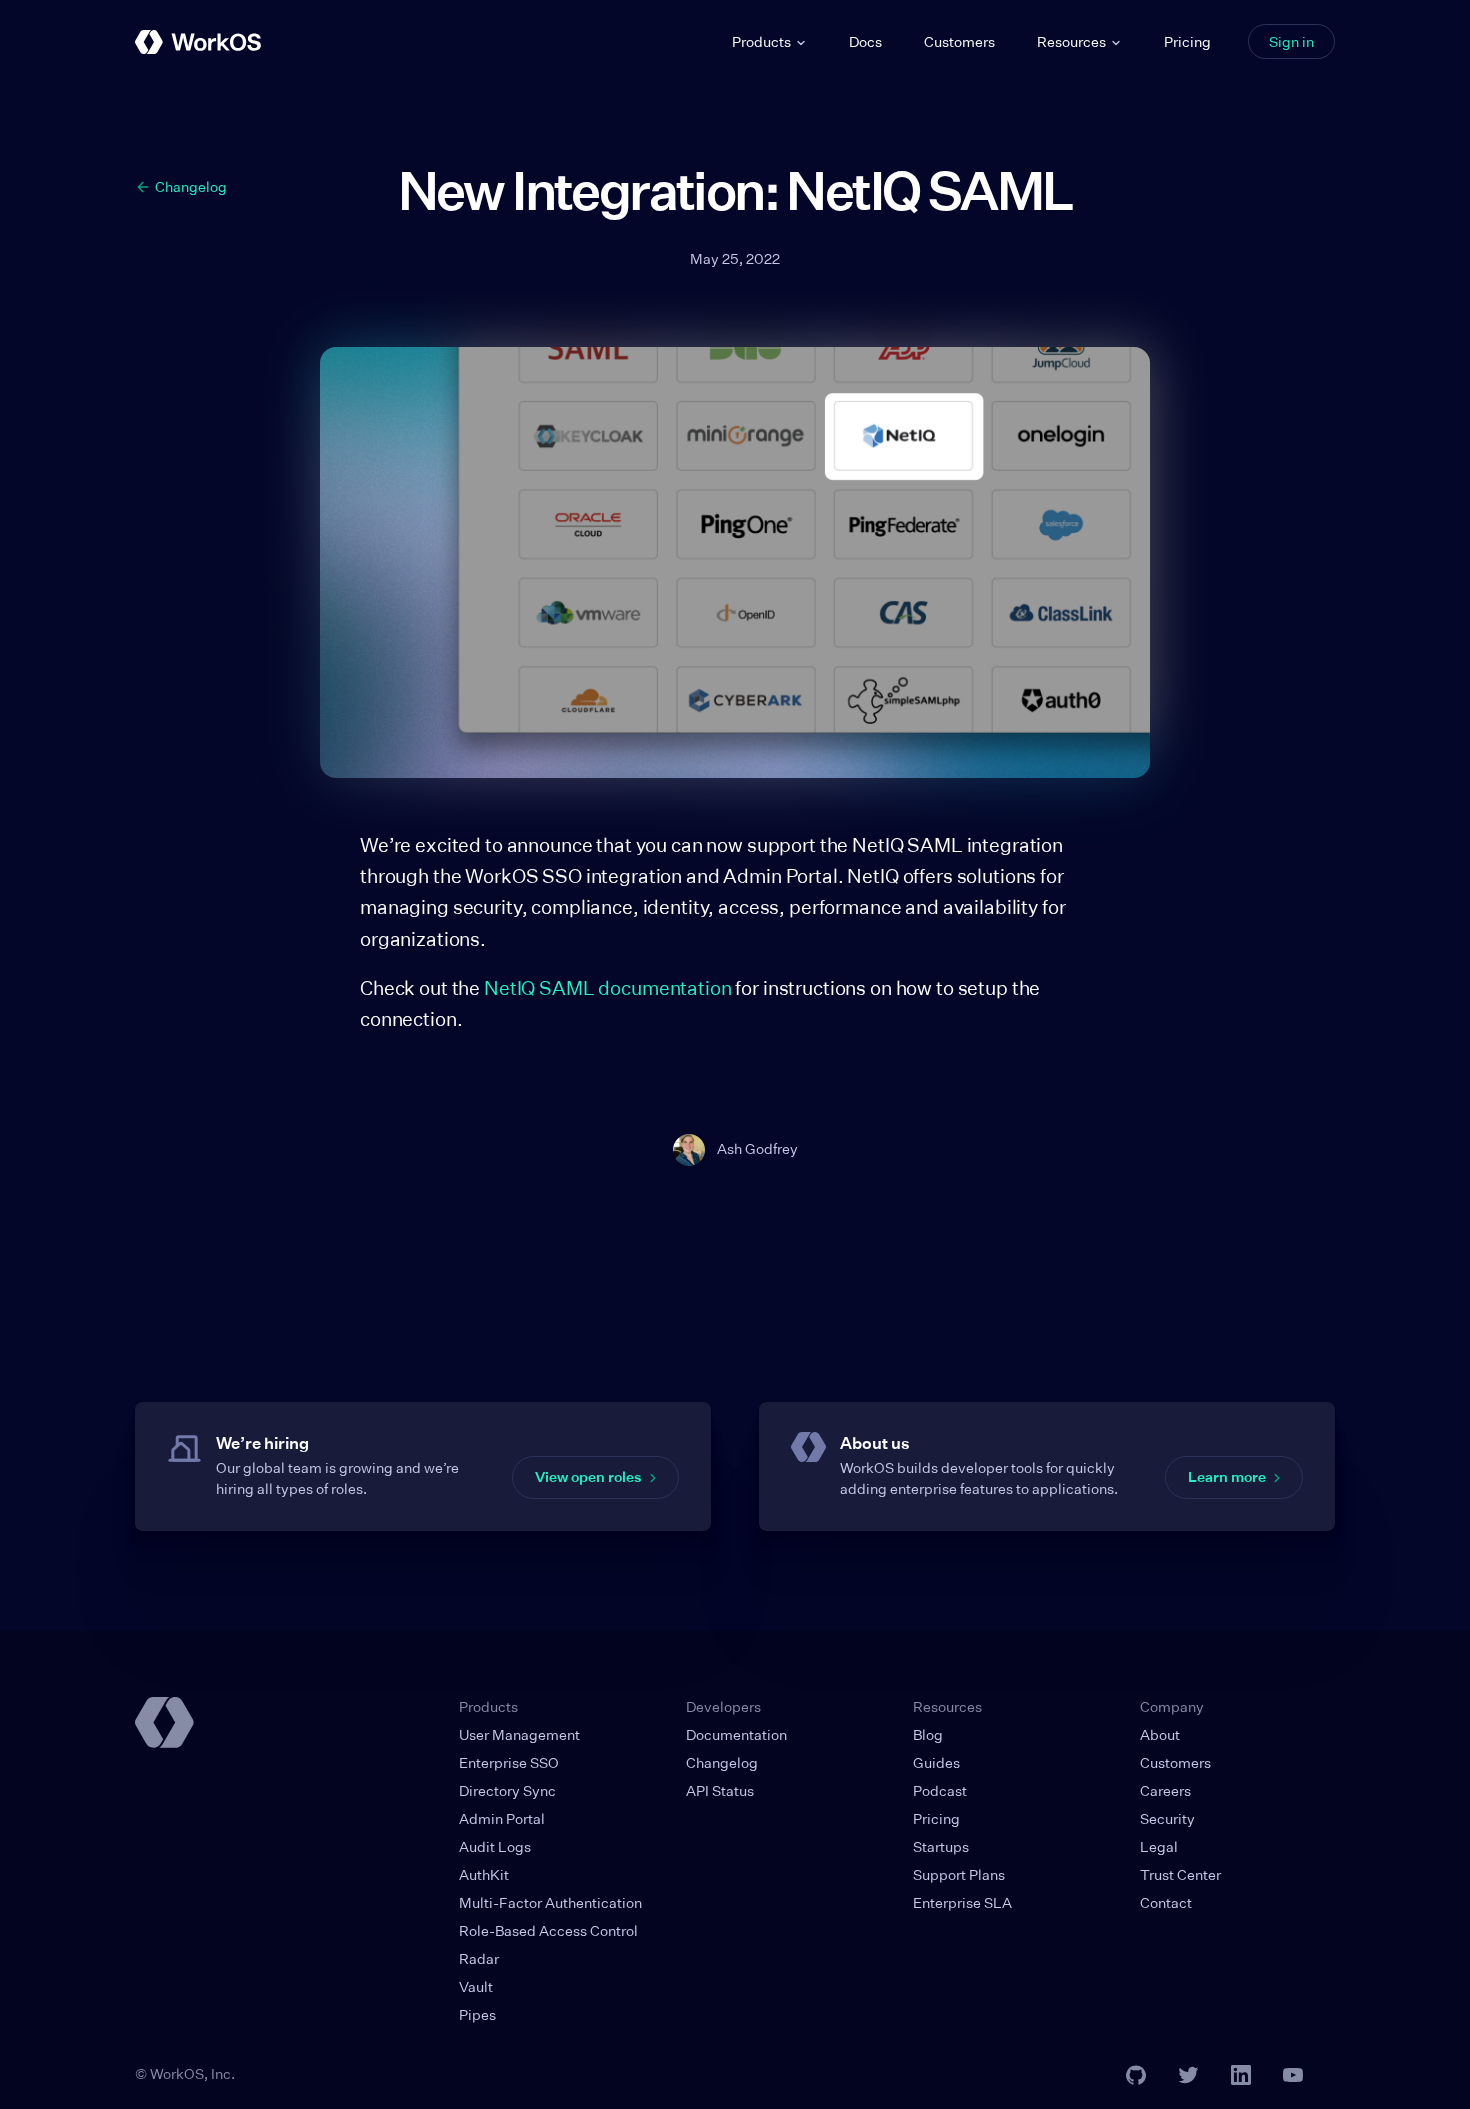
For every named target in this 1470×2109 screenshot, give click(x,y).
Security (1167, 1818)
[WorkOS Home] (198, 42)
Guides (936, 1762)
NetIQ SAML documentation (609, 988)
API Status (720, 1790)
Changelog (722, 1762)
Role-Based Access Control (548, 1930)
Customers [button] (959, 41)
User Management (519, 1734)
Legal (1159, 1846)
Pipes (477, 2014)
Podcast (940, 1790)
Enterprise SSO (509, 1762)
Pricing (936, 1818)
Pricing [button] (1187, 41)
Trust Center (1180, 1874)
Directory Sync (507, 1790)
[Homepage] (164, 1722)
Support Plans (959, 1874)
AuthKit (484, 1874)
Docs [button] (865, 41)
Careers (1165, 1790)
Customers (1175, 1762)
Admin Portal (502, 1818)
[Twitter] (1188, 2075)
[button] (769, 42)
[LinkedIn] (1241, 2075)
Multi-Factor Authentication (550, 1902)
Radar (479, 1958)
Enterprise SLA (962, 1902)
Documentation (736, 1734)
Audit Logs (495, 1846)
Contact (1166, 1902)
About (1160, 1734)
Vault (476, 1986)
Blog (928, 1734)
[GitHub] (1136, 2075)
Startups (941, 1846)
